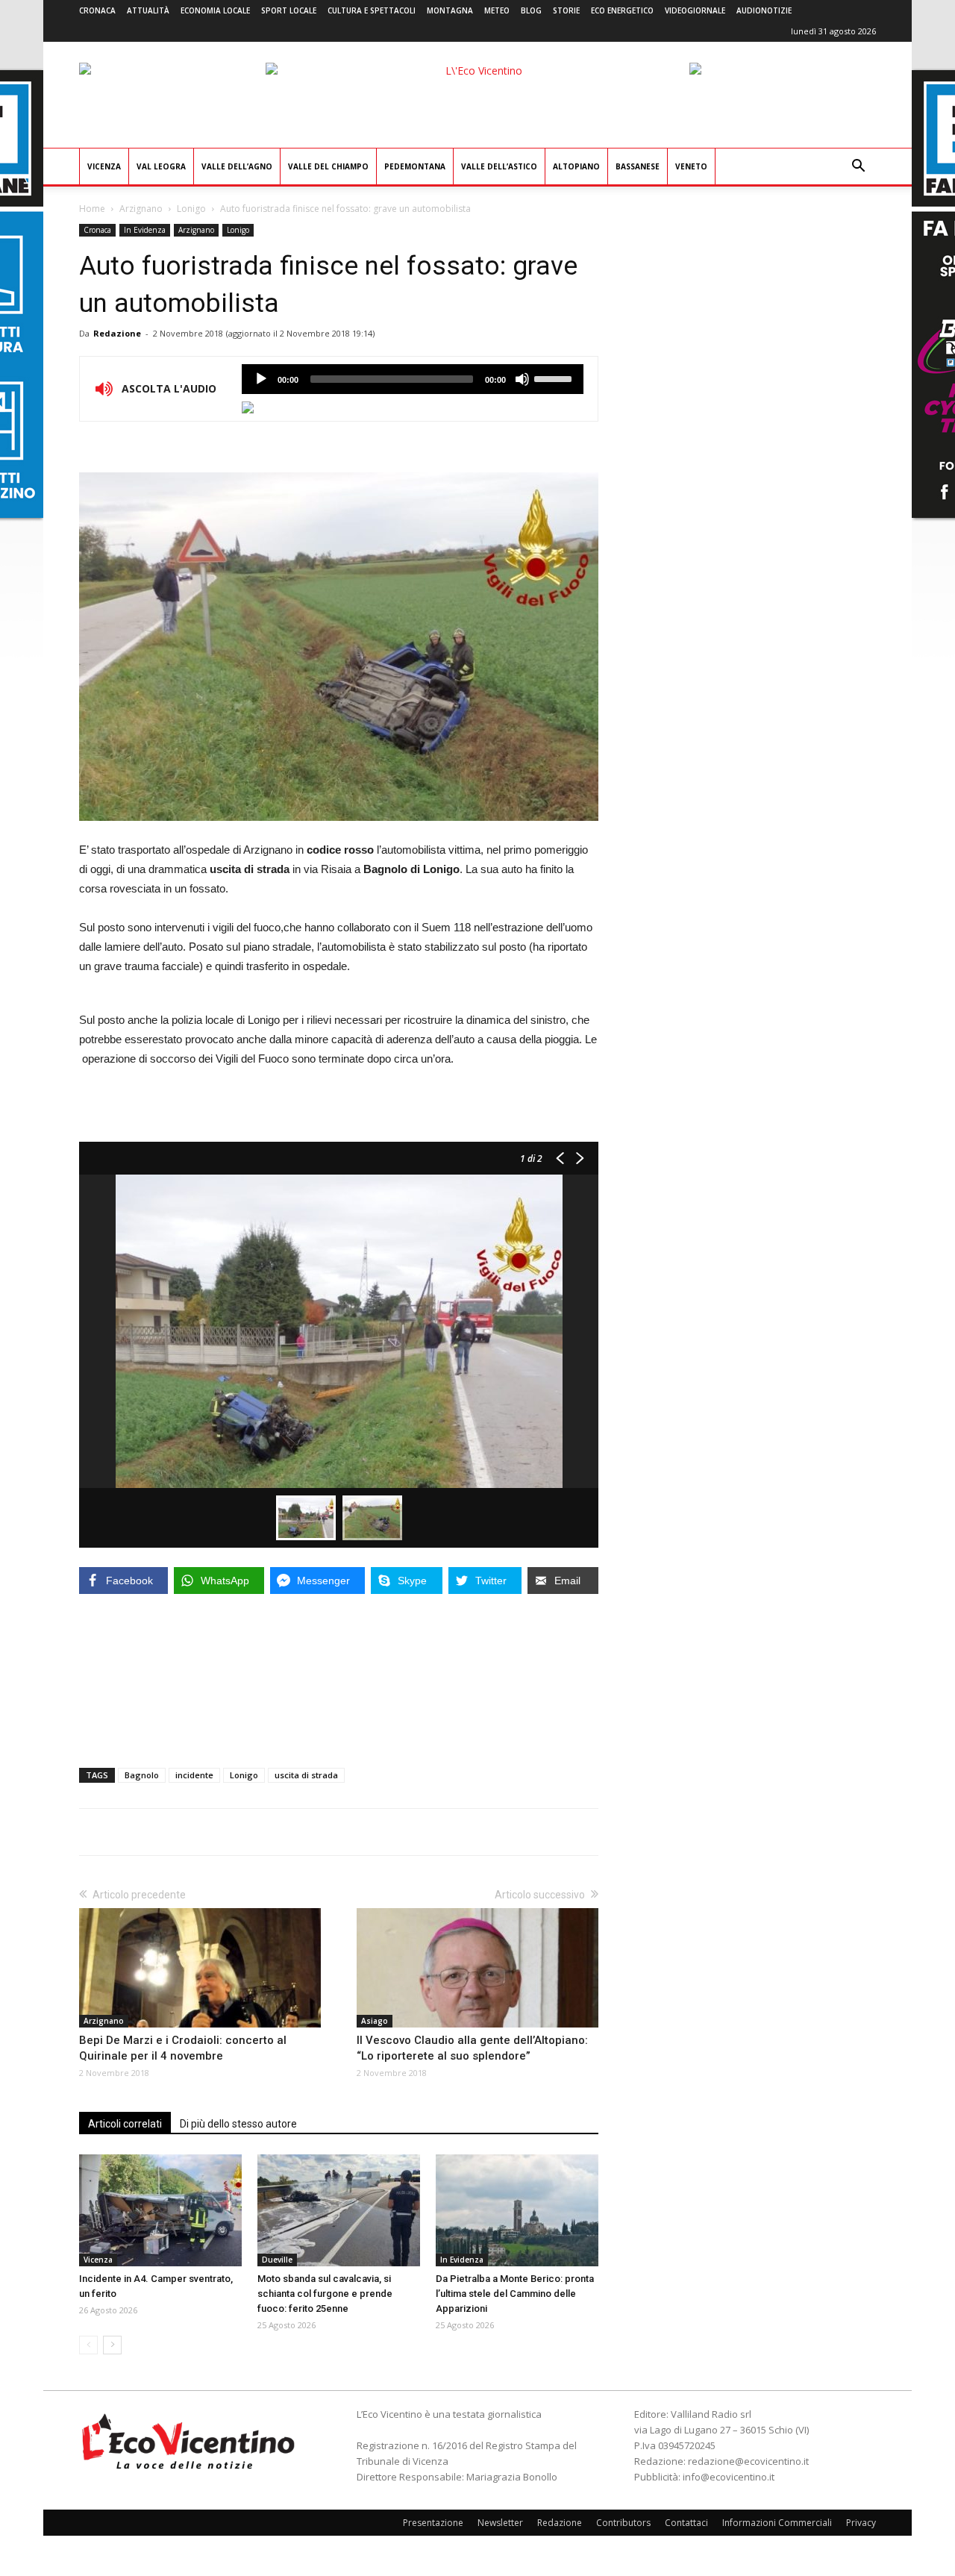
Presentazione (433, 2523)
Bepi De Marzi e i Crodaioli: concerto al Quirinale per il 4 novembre (183, 2048)
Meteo (497, 10)
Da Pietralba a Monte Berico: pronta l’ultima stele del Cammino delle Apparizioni (515, 2294)
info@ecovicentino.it (729, 2477)
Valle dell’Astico (499, 166)
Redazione (117, 333)
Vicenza (104, 166)
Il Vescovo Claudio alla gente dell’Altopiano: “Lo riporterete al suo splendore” (472, 2048)
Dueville (277, 2260)
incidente (194, 1775)
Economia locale (215, 10)
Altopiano (576, 166)
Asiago (375, 2021)
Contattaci (686, 2523)
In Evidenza (145, 230)
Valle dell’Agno (237, 166)
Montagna (450, 10)
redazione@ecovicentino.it (748, 2461)
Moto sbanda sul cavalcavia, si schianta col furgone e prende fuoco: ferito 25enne (325, 2294)
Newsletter (500, 2523)
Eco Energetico (622, 10)
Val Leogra (161, 166)
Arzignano (141, 209)
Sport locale (289, 10)
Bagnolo (142, 1775)
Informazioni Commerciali (777, 2523)
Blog (531, 10)
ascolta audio (261, 379)
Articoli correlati (125, 2124)
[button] (858, 168)
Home (92, 209)
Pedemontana (415, 166)
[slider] (555, 378)
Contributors (623, 2523)
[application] (413, 379)
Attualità (148, 10)
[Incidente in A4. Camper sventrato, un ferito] (160, 2210)
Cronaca (97, 10)
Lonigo (191, 209)
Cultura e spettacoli (372, 10)
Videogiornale (695, 10)
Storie (566, 10)
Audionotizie (764, 10)
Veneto (691, 166)
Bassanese (638, 166)
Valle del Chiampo (328, 166)
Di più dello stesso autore (238, 2124)
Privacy (861, 2523)
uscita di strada (306, 1775)
